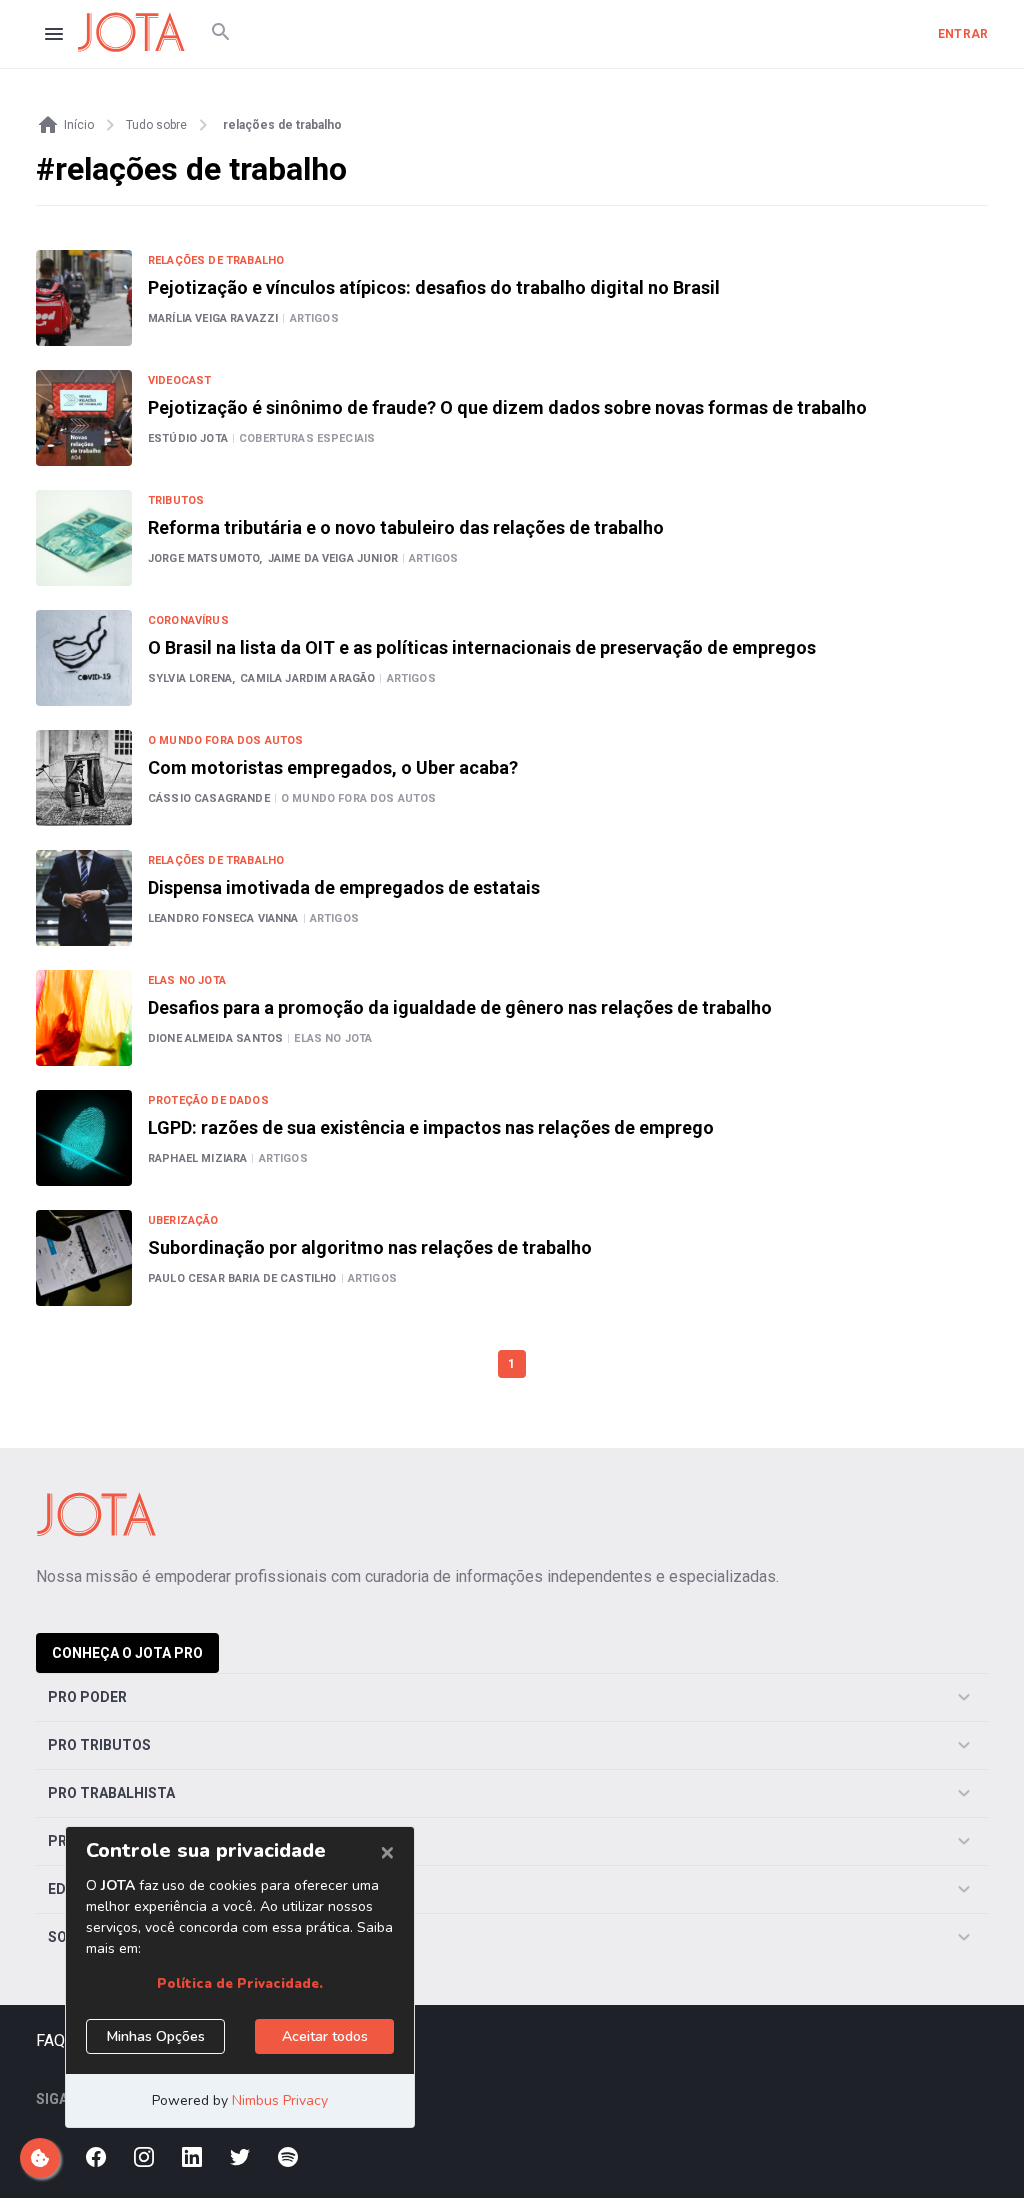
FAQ (50, 2040)
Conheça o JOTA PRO (127, 1653)
